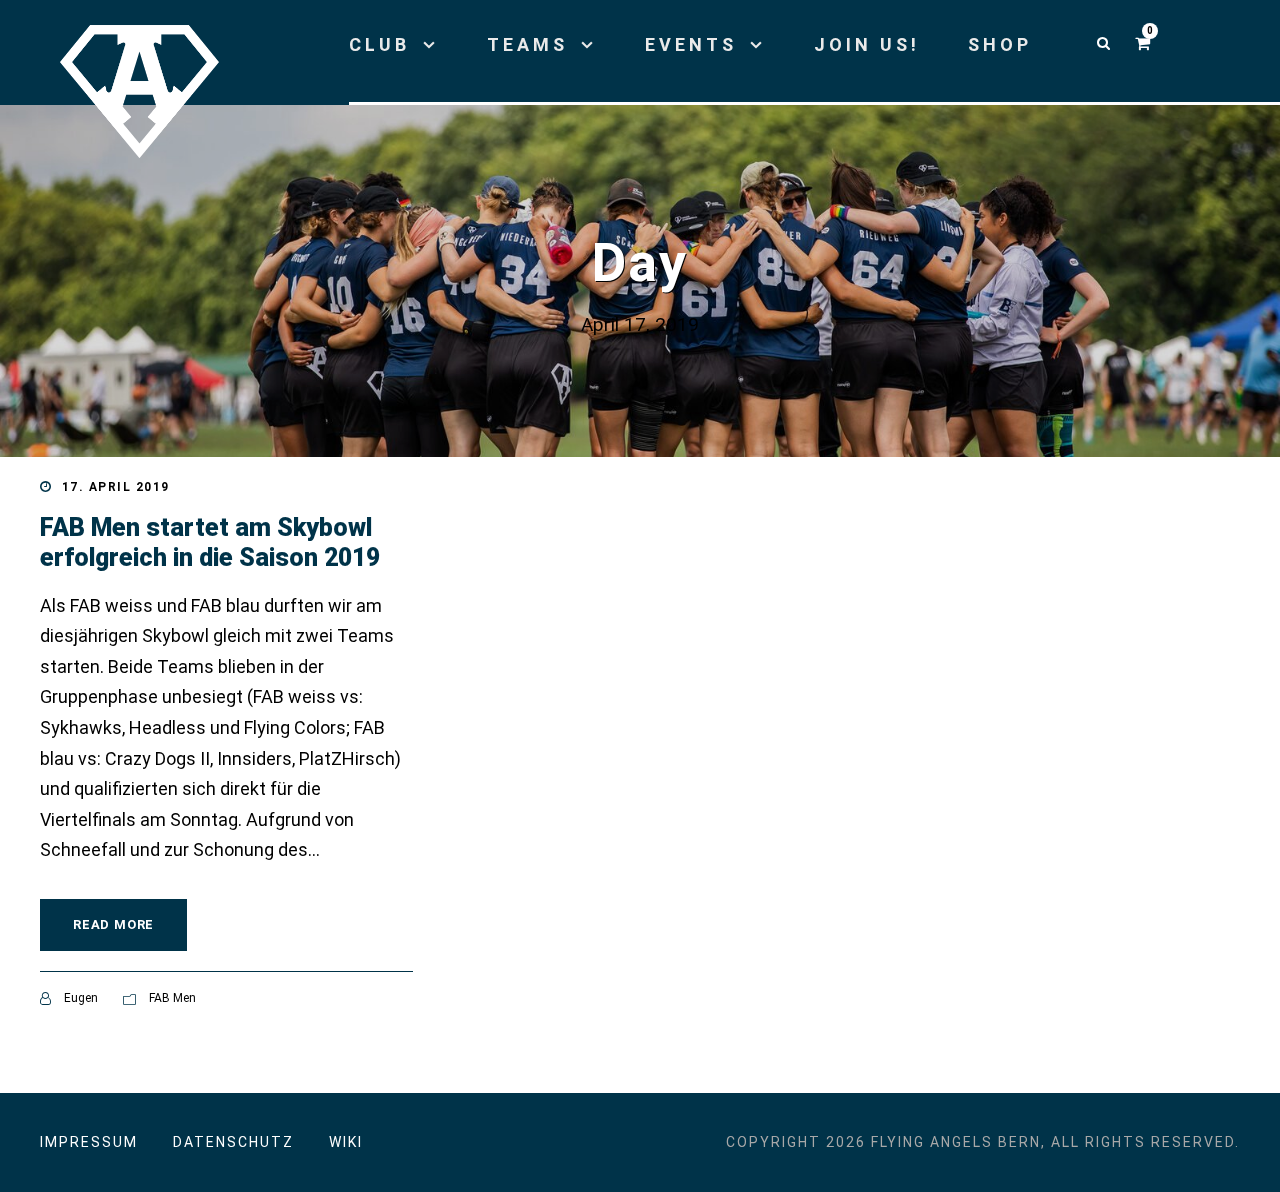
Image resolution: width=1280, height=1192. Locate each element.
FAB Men (172, 998)
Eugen (81, 998)
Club (379, 44)
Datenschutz (233, 1142)
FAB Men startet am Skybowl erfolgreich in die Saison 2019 (210, 542)
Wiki (346, 1142)
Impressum (89, 1142)
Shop (1000, 44)
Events (691, 44)
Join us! (867, 44)
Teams (527, 44)
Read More (113, 924)
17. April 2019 (116, 487)
